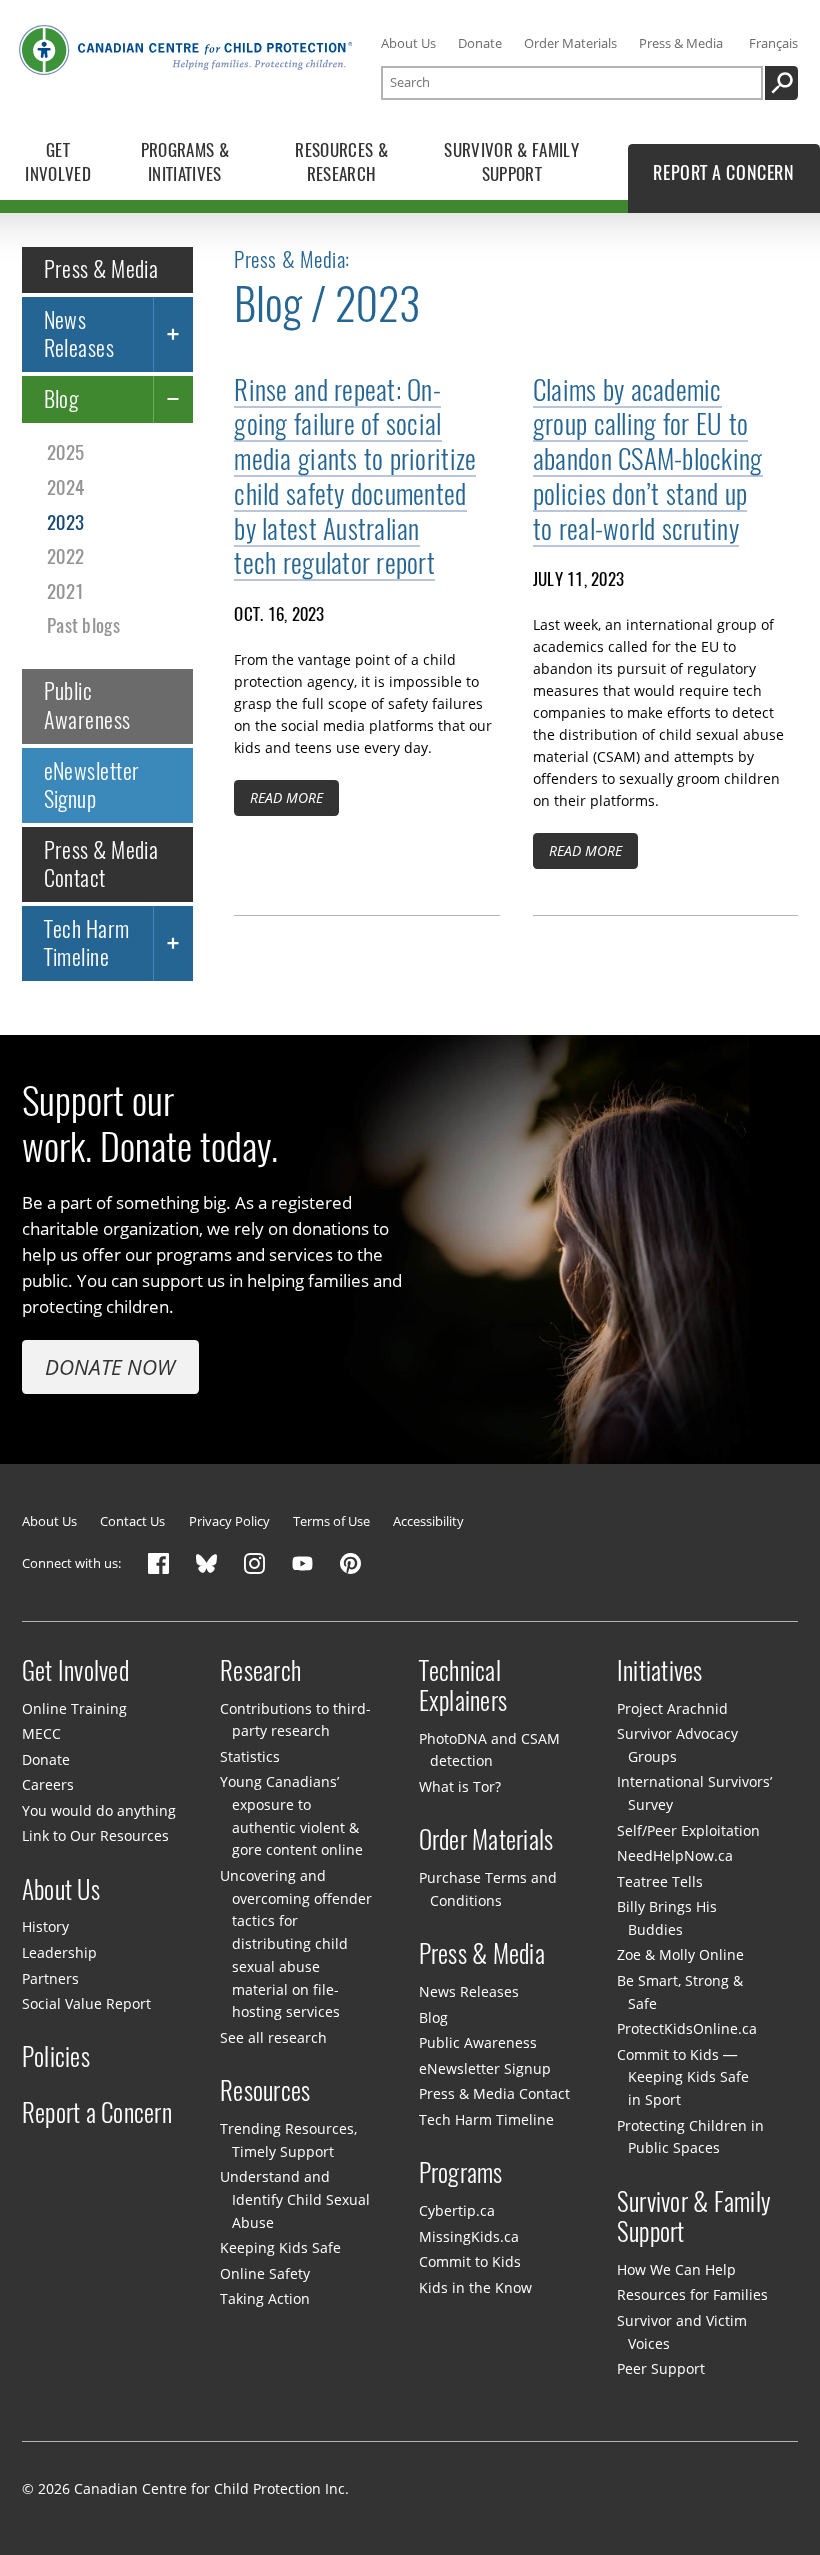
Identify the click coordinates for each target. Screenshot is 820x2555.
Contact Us (132, 1521)
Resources (265, 2091)
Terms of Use (331, 1521)
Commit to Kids (470, 2261)
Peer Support (661, 2368)
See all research (273, 2037)
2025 (65, 452)
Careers (48, 1784)
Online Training (74, 1707)
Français (773, 43)
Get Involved (75, 1670)
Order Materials (570, 43)
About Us (408, 43)
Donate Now (110, 1367)
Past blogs (83, 625)
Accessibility (428, 1521)
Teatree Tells (660, 1881)
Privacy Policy (229, 1521)
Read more (286, 797)
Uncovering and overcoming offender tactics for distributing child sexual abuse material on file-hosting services (295, 1943)
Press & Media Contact (101, 864)
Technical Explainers (463, 1685)
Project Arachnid (672, 1707)
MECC (41, 1733)
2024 (65, 487)
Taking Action (265, 2298)
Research (260, 1670)
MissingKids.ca (469, 2236)
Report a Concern (97, 2112)
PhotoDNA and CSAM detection (489, 1750)
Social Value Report (86, 2003)
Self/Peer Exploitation (688, 1830)
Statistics (250, 1756)
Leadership (59, 1952)
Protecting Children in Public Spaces (690, 2137)
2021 (65, 591)
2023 (65, 522)
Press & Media (681, 43)
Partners (50, 1977)
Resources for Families (692, 2294)
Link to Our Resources (95, 1835)
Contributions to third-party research (295, 1719)
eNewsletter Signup (92, 785)
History (45, 1926)
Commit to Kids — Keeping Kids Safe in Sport (683, 2077)
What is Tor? (460, 1786)
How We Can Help (676, 2269)
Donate (480, 43)
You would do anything (99, 1810)
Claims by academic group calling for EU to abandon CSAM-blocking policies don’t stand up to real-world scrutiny (648, 459)
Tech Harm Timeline (87, 943)
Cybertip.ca (457, 2210)
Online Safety (265, 2273)
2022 (65, 556)
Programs (461, 2173)
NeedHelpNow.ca (675, 1855)
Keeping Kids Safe (280, 2247)
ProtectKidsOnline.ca (687, 2028)
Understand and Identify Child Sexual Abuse (294, 2199)
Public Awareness (87, 705)
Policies (56, 2057)
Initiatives (660, 1670)
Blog (61, 399)
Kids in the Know (475, 2287)
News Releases (79, 334)
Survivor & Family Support (694, 2217)
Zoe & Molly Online (680, 1954)
